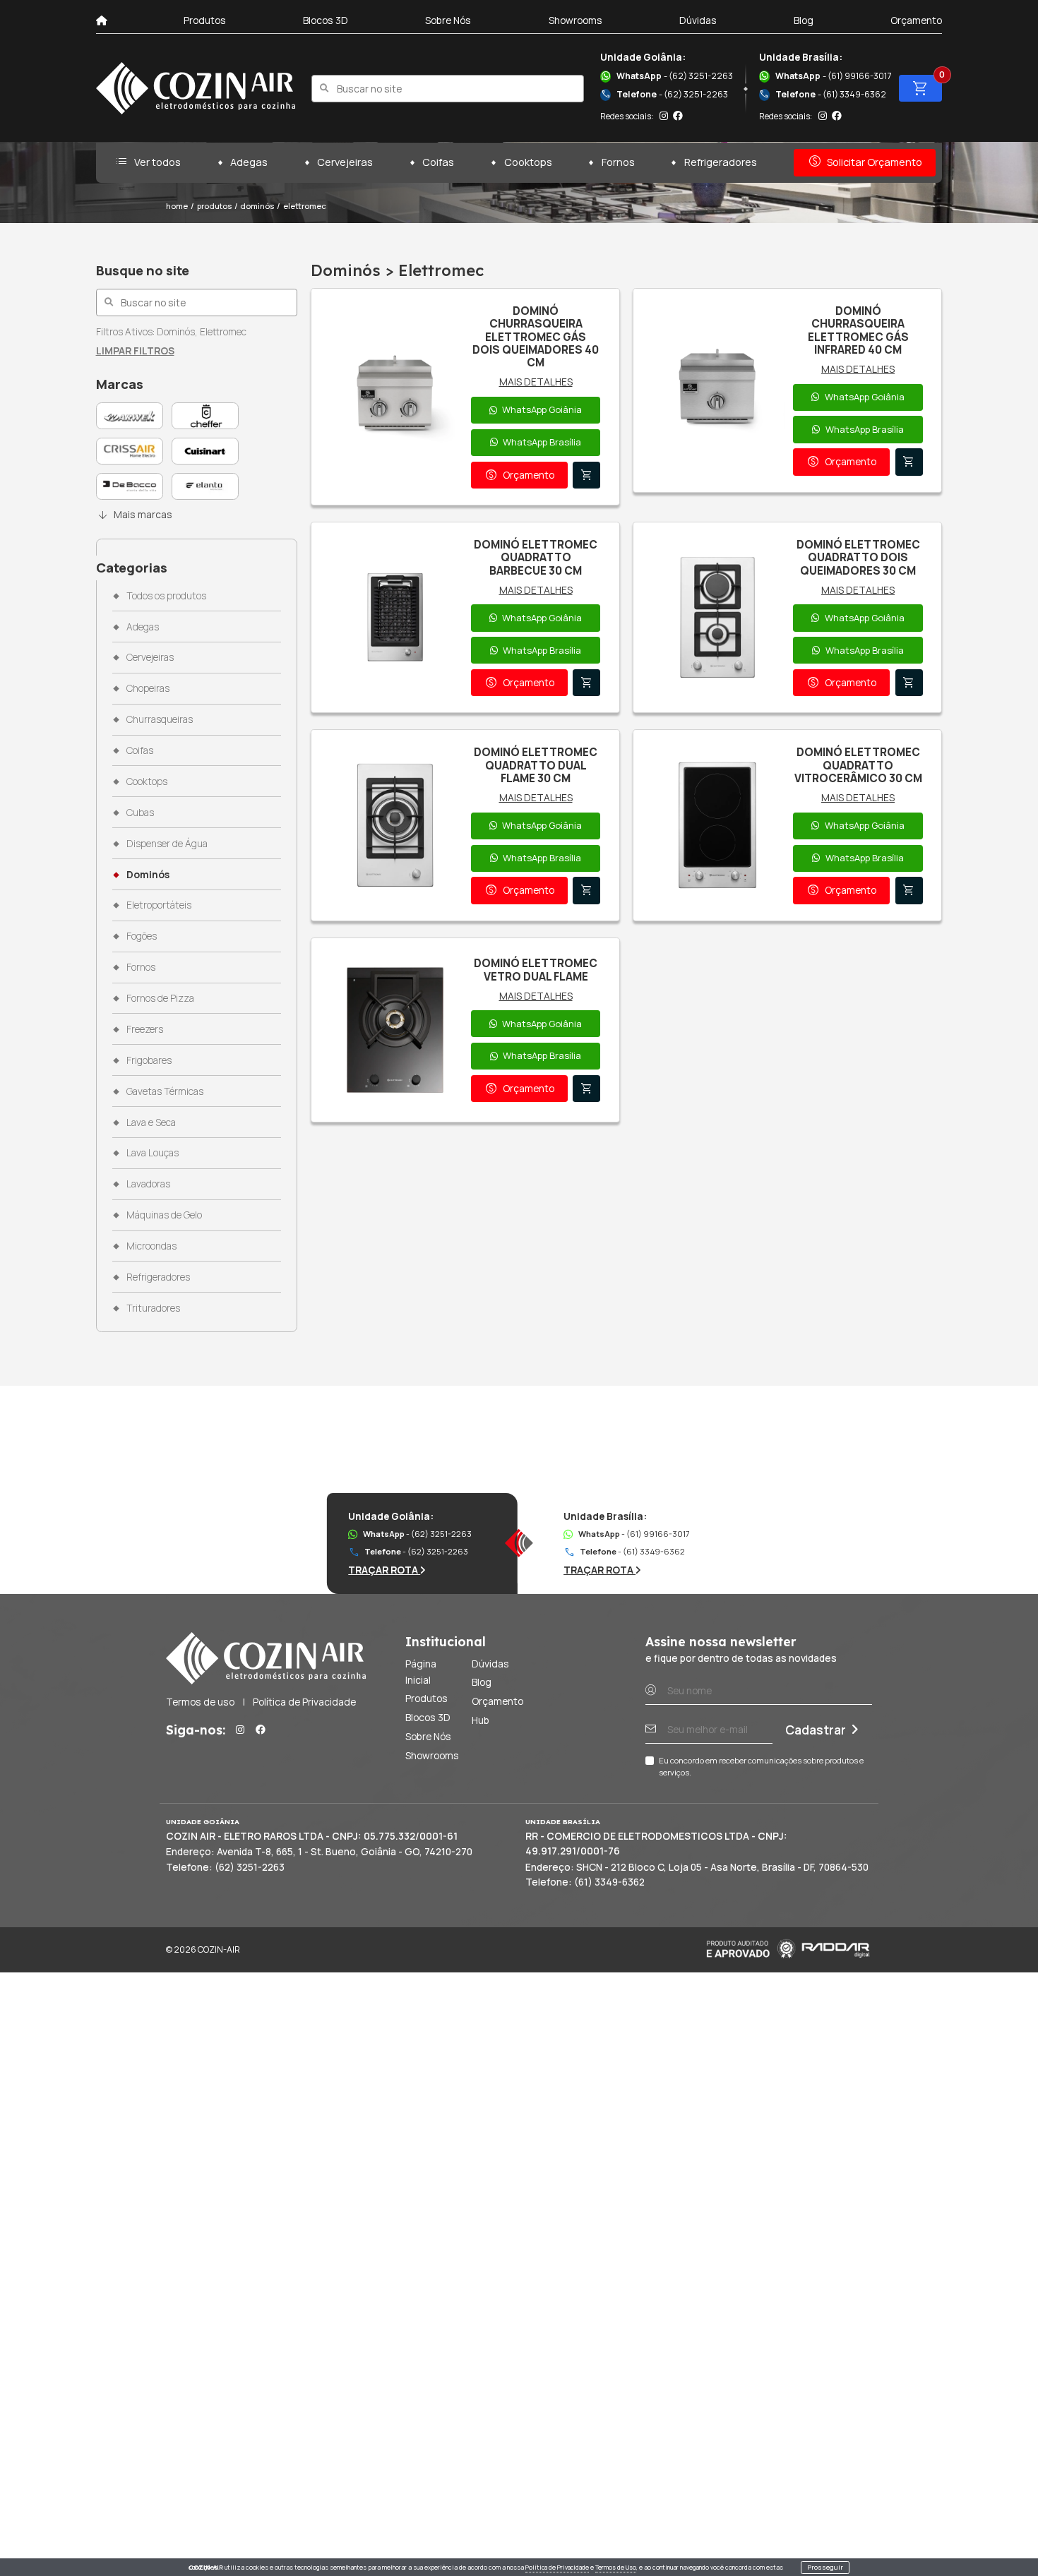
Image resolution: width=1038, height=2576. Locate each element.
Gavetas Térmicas (165, 1091)
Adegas (249, 162)
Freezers (144, 1029)
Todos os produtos (166, 595)
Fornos (618, 162)
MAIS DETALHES (536, 382)
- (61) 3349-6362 (822, 94)
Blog (804, 20)
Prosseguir (825, 2567)
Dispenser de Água (167, 843)
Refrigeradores (721, 162)
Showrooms (575, 20)
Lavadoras (148, 1184)
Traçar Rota (384, 1570)
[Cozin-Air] (196, 88)
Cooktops (528, 162)
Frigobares (149, 1060)
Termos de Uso (616, 2568)
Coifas (438, 162)
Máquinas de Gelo (164, 1215)
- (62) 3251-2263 (675, 76)
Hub (481, 1720)
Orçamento (916, 20)
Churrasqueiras (159, 719)
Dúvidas (698, 20)
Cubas (140, 812)
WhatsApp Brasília (542, 442)
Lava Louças (152, 1152)
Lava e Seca (151, 1122)
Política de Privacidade (557, 2568)
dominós (257, 206)
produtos (214, 206)
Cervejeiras (345, 162)
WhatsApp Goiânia (542, 409)
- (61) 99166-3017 (833, 76)
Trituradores (153, 1308)
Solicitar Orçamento (865, 162)
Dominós (148, 874)
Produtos (205, 20)
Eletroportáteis (159, 905)
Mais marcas (135, 515)
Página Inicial (421, 1672)
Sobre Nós (448, 20)
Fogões (141, 936)
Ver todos (148, 162)
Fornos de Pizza (160, 998)
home (177, 206)
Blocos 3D (326, 20)
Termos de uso (200, 1702)
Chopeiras (148, 688)
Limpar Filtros (135, 351)
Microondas (151, 1246)
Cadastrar (816, 1730)
